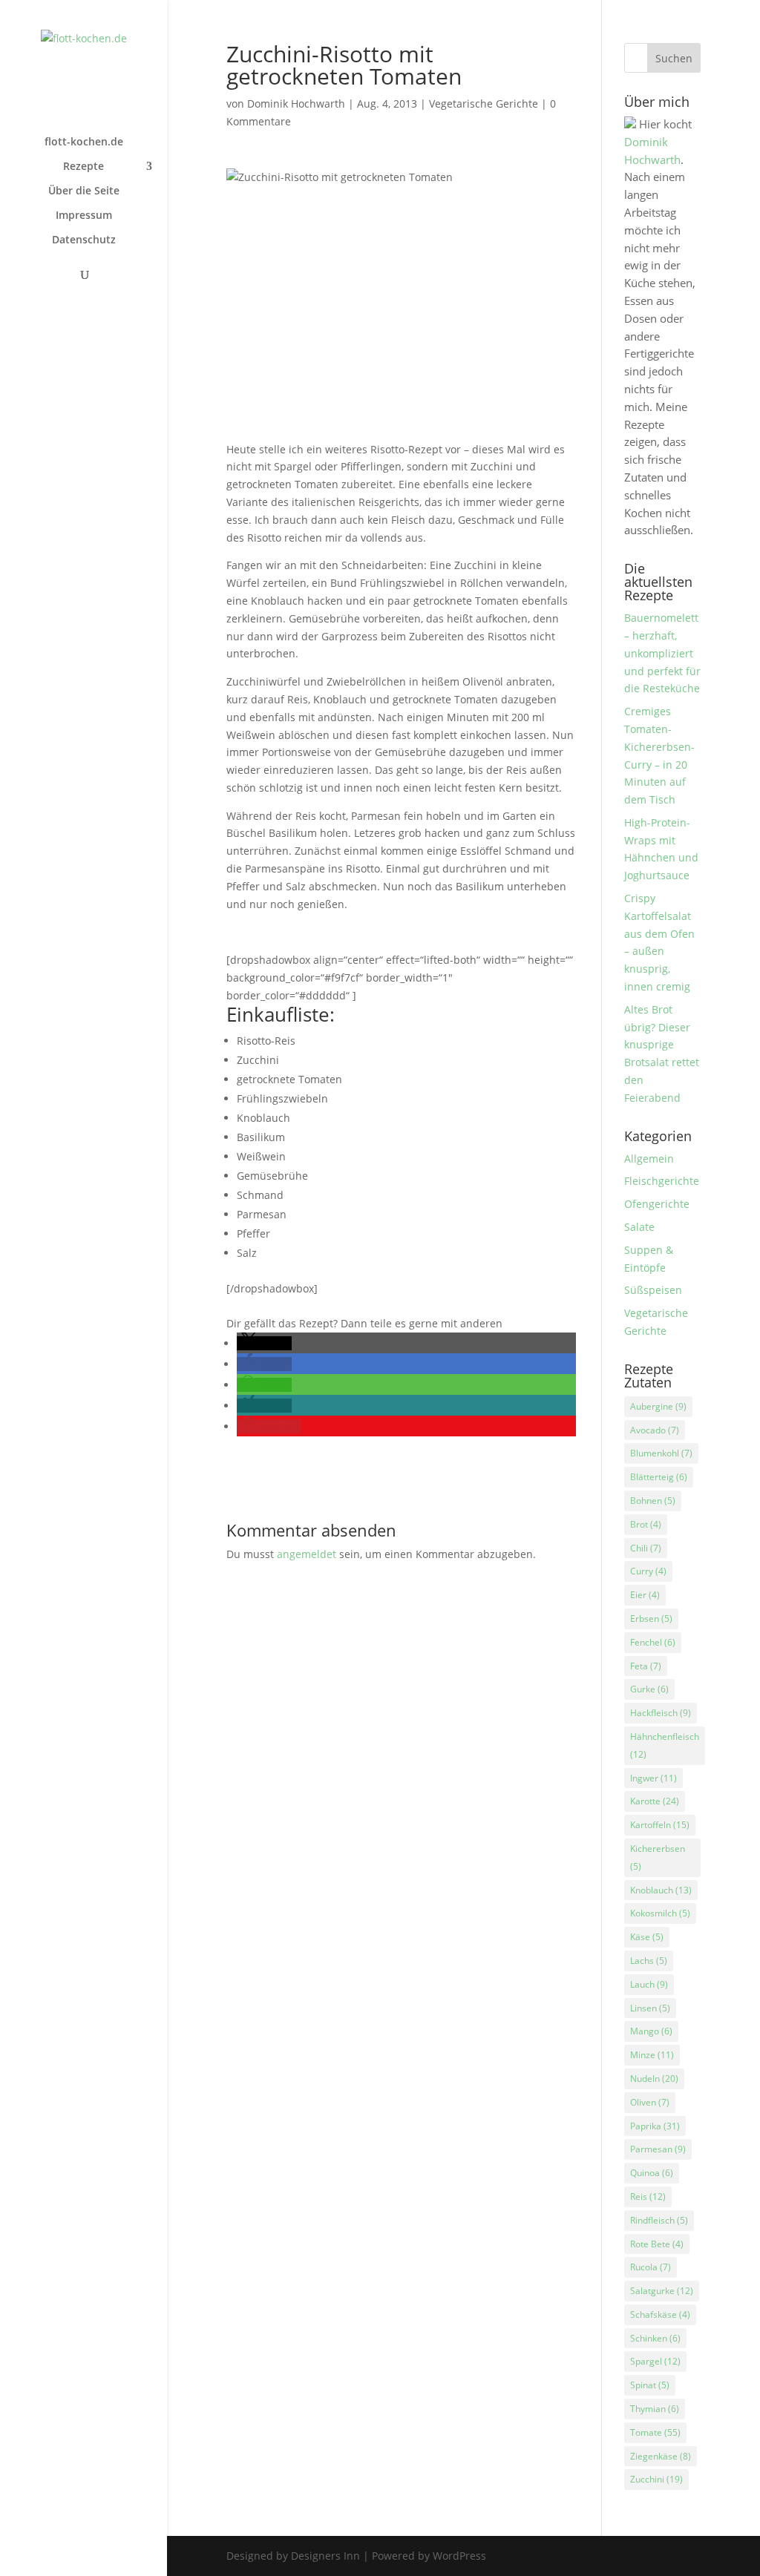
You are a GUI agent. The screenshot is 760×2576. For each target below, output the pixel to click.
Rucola (651, 2267)
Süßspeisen (653, 1290)
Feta (646, 1666)
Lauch (649, 1984)
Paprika (655, 2126)
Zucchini (656, 2479)
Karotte (655, 1801)
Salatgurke (662, 2291)
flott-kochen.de (84, 142)
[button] (264, 1343)
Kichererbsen (658, 1857)
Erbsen (651, 1619)
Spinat (650, 2385)
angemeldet (307, 1554)
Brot (646, 1524)
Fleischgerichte (662, 1181)
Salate (639, 1227)
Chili (646, 1548)
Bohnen (653, 1501)
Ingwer (653, 1778)
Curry (648, 1571)
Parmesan (658, 2149)
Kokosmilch (660, 1913)
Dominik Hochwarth (296, 103)
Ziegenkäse (661, 2456)
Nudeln (654, 2079)
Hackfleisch (661, 1713)
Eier (645, 1595)
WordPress (459, 2556)
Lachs (649, 1961)
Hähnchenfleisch (665, 1745)
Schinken (655, 2338)
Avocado (655, 1430)
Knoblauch (661, 1890)
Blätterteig (659, 1477)
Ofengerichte (657, 1204)
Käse (647, 1937)
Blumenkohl (661, 1453)
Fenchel (653, 1642)
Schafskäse (660, 2314)
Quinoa (652, 2173)
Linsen (650, 2008)
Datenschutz (84, 240)
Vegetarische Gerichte (484, 103)
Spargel (655, 2361)
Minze (652, 2055)
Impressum (84, 216)
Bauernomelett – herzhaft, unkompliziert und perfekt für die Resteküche (662, 653)
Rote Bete (657, 2244)
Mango (651, 2031)
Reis (648, 2196)
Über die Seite (84, 191)
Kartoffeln (660, 1825)
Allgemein (649, 1159)
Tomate (655, 2432)
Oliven (650, 2102)
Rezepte (83, 167)
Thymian (655, 2409)
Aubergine (658, 1406)
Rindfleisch (659, 2220)
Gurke (649, 1689)
